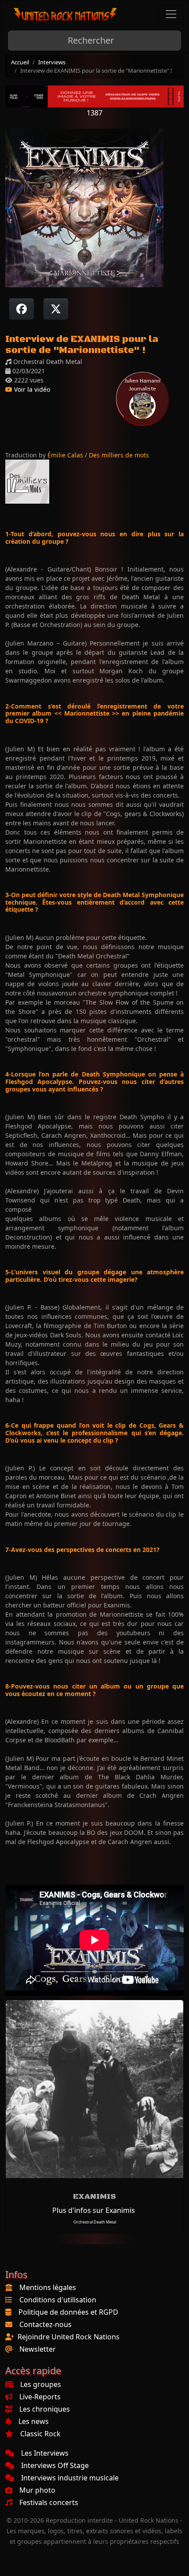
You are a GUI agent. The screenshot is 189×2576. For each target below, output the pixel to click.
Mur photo (37, 2490)
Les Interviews (45, 2453)
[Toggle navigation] (171, 14)
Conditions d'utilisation (58, 2300)
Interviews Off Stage (55, 2465)
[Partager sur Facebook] (22, 309)
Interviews (52, 62)
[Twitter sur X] (56, 309)
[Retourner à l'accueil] (65, 14)
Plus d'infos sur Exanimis (94, 2210)
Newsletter (38, 2349)
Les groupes (41, 2384)
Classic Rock (40, 2434)
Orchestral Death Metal (95, 2222)
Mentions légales (48, 2287)
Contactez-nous (45, 2324)
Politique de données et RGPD (68, 2312)
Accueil (20, 62)
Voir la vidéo (31, 389)
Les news (34, 2421)
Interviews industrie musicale (70, 2478)
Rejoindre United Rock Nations (69, 2337)
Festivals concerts (49, 2502)
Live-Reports (40, 2397)
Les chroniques (45, 2409)
